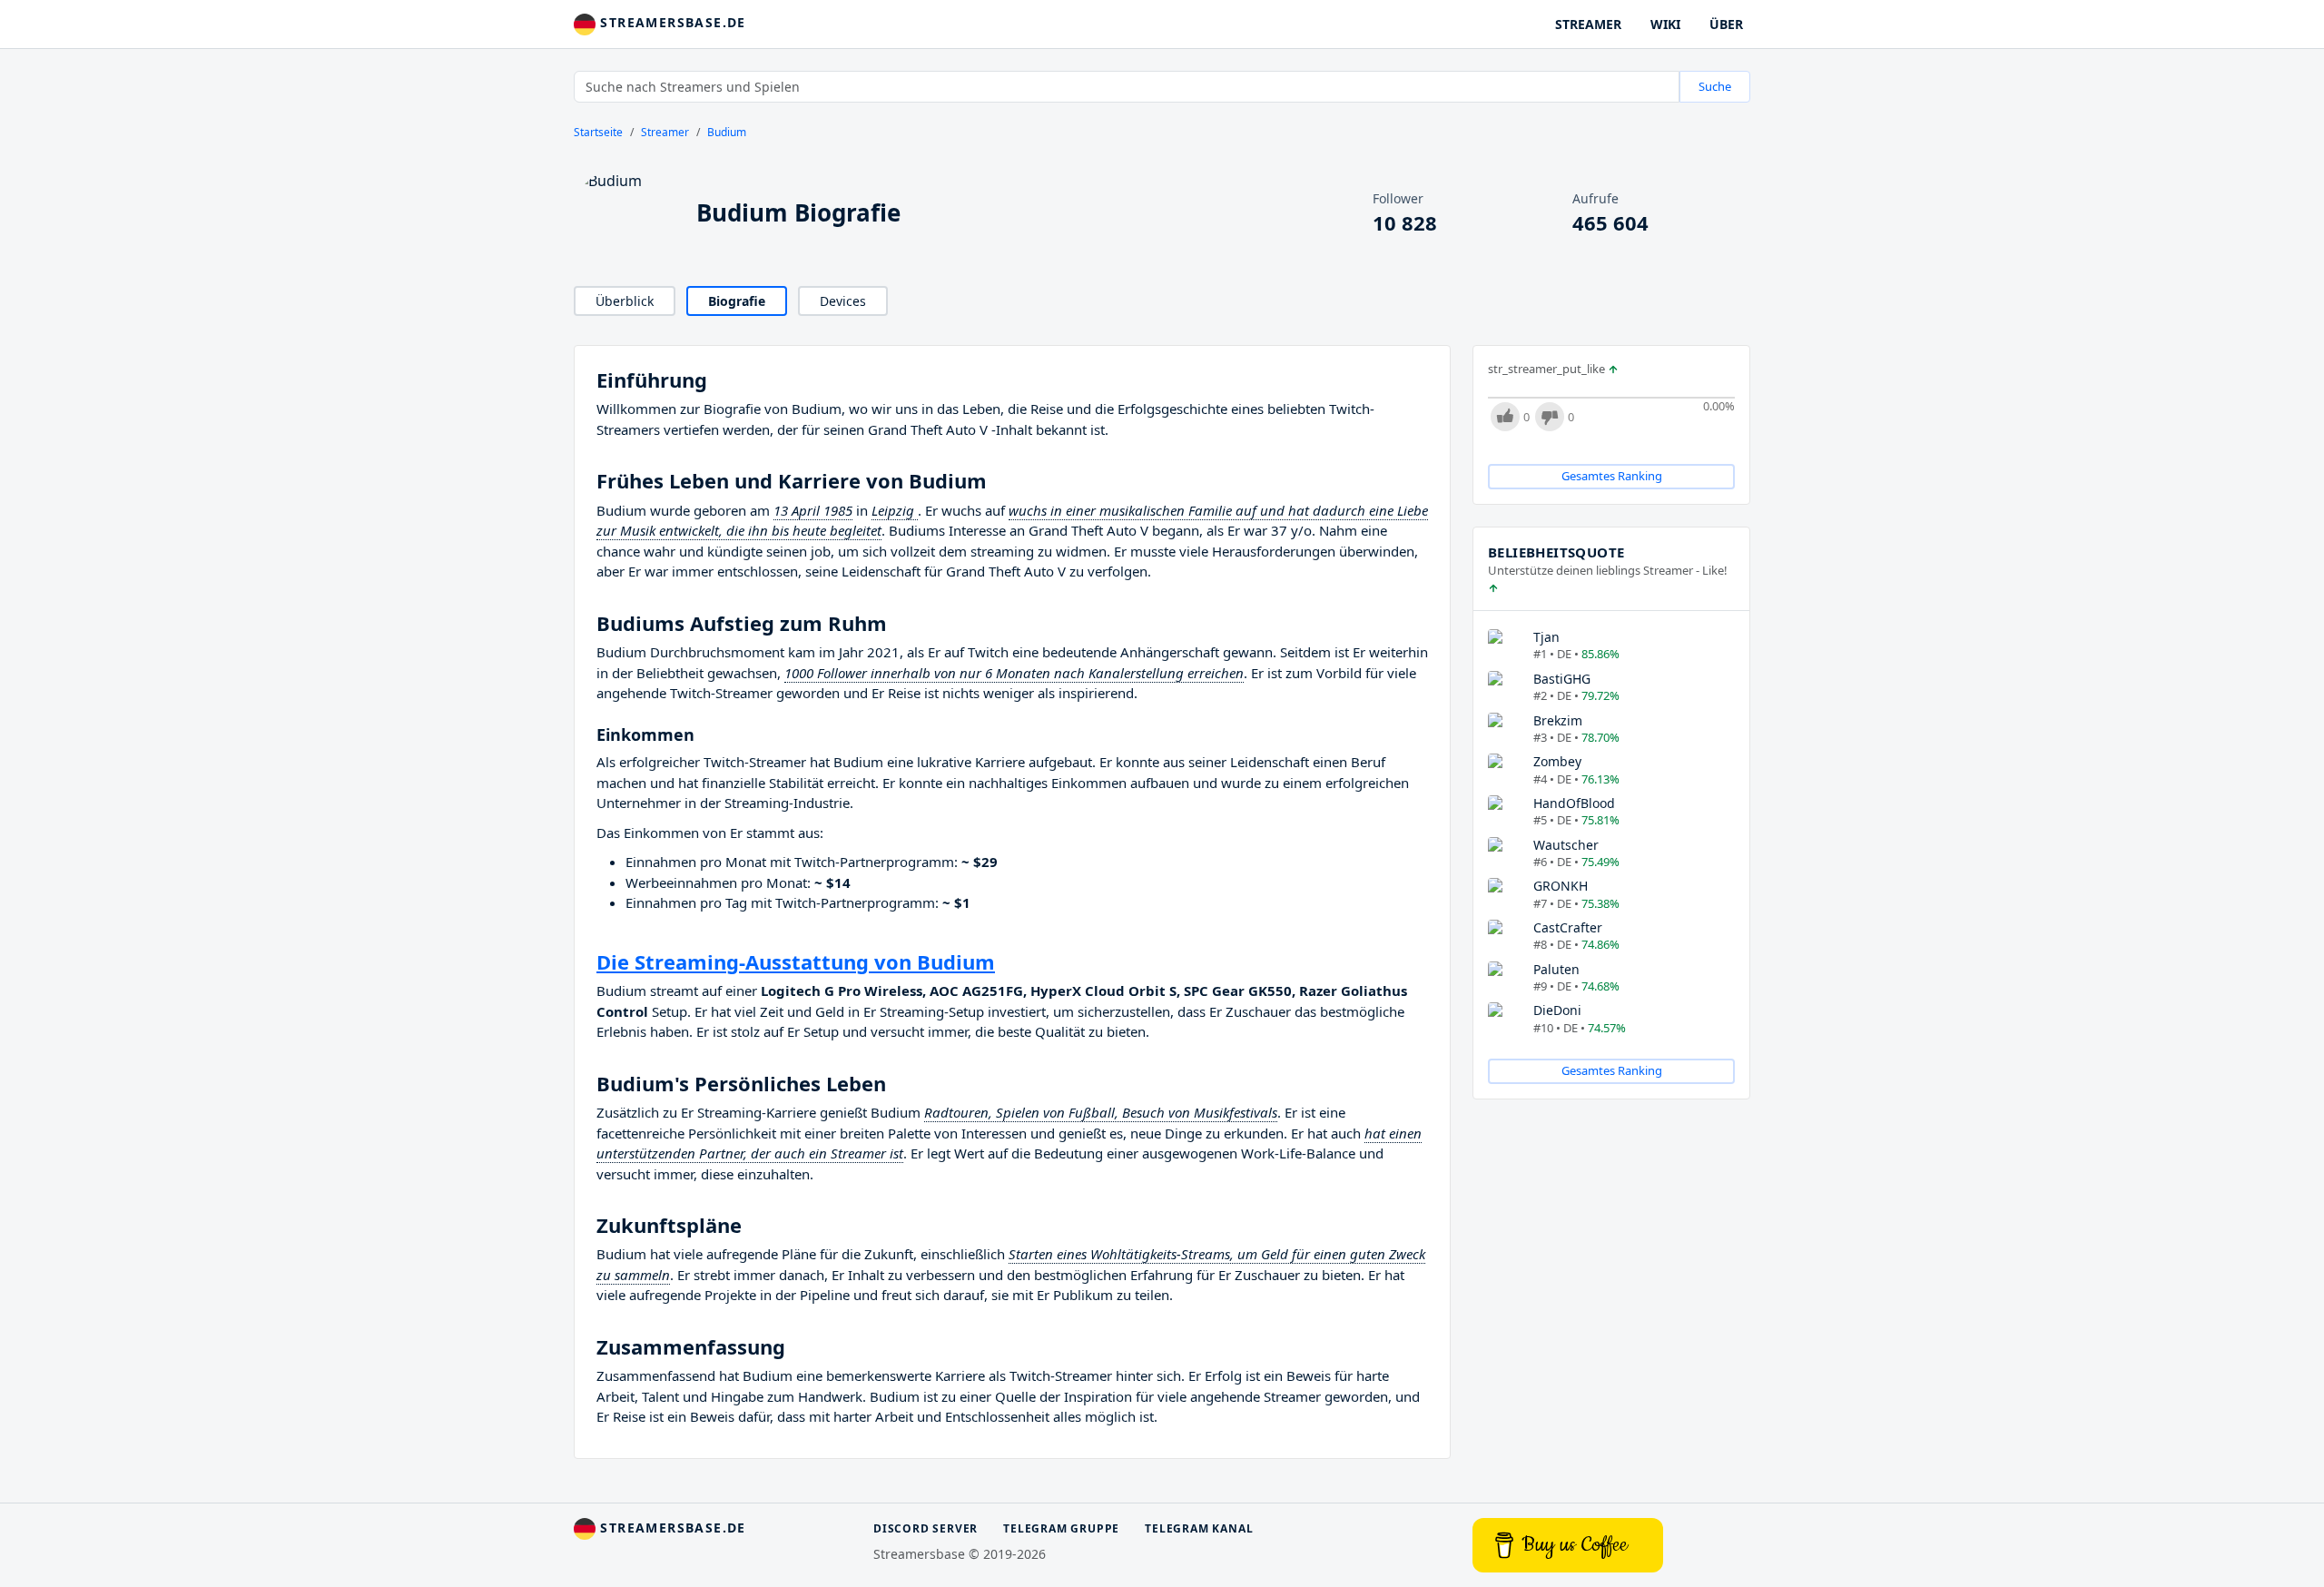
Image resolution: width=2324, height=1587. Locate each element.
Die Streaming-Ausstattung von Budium (796, 961)
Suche (1715, 86)
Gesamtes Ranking (1612, 476)
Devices (843, 301)
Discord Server (926, 1528)
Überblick (625, 301)
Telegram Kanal (1199, 1528)
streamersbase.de (671, 22)
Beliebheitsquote (1556, 552)
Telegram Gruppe (1061, 1528)
